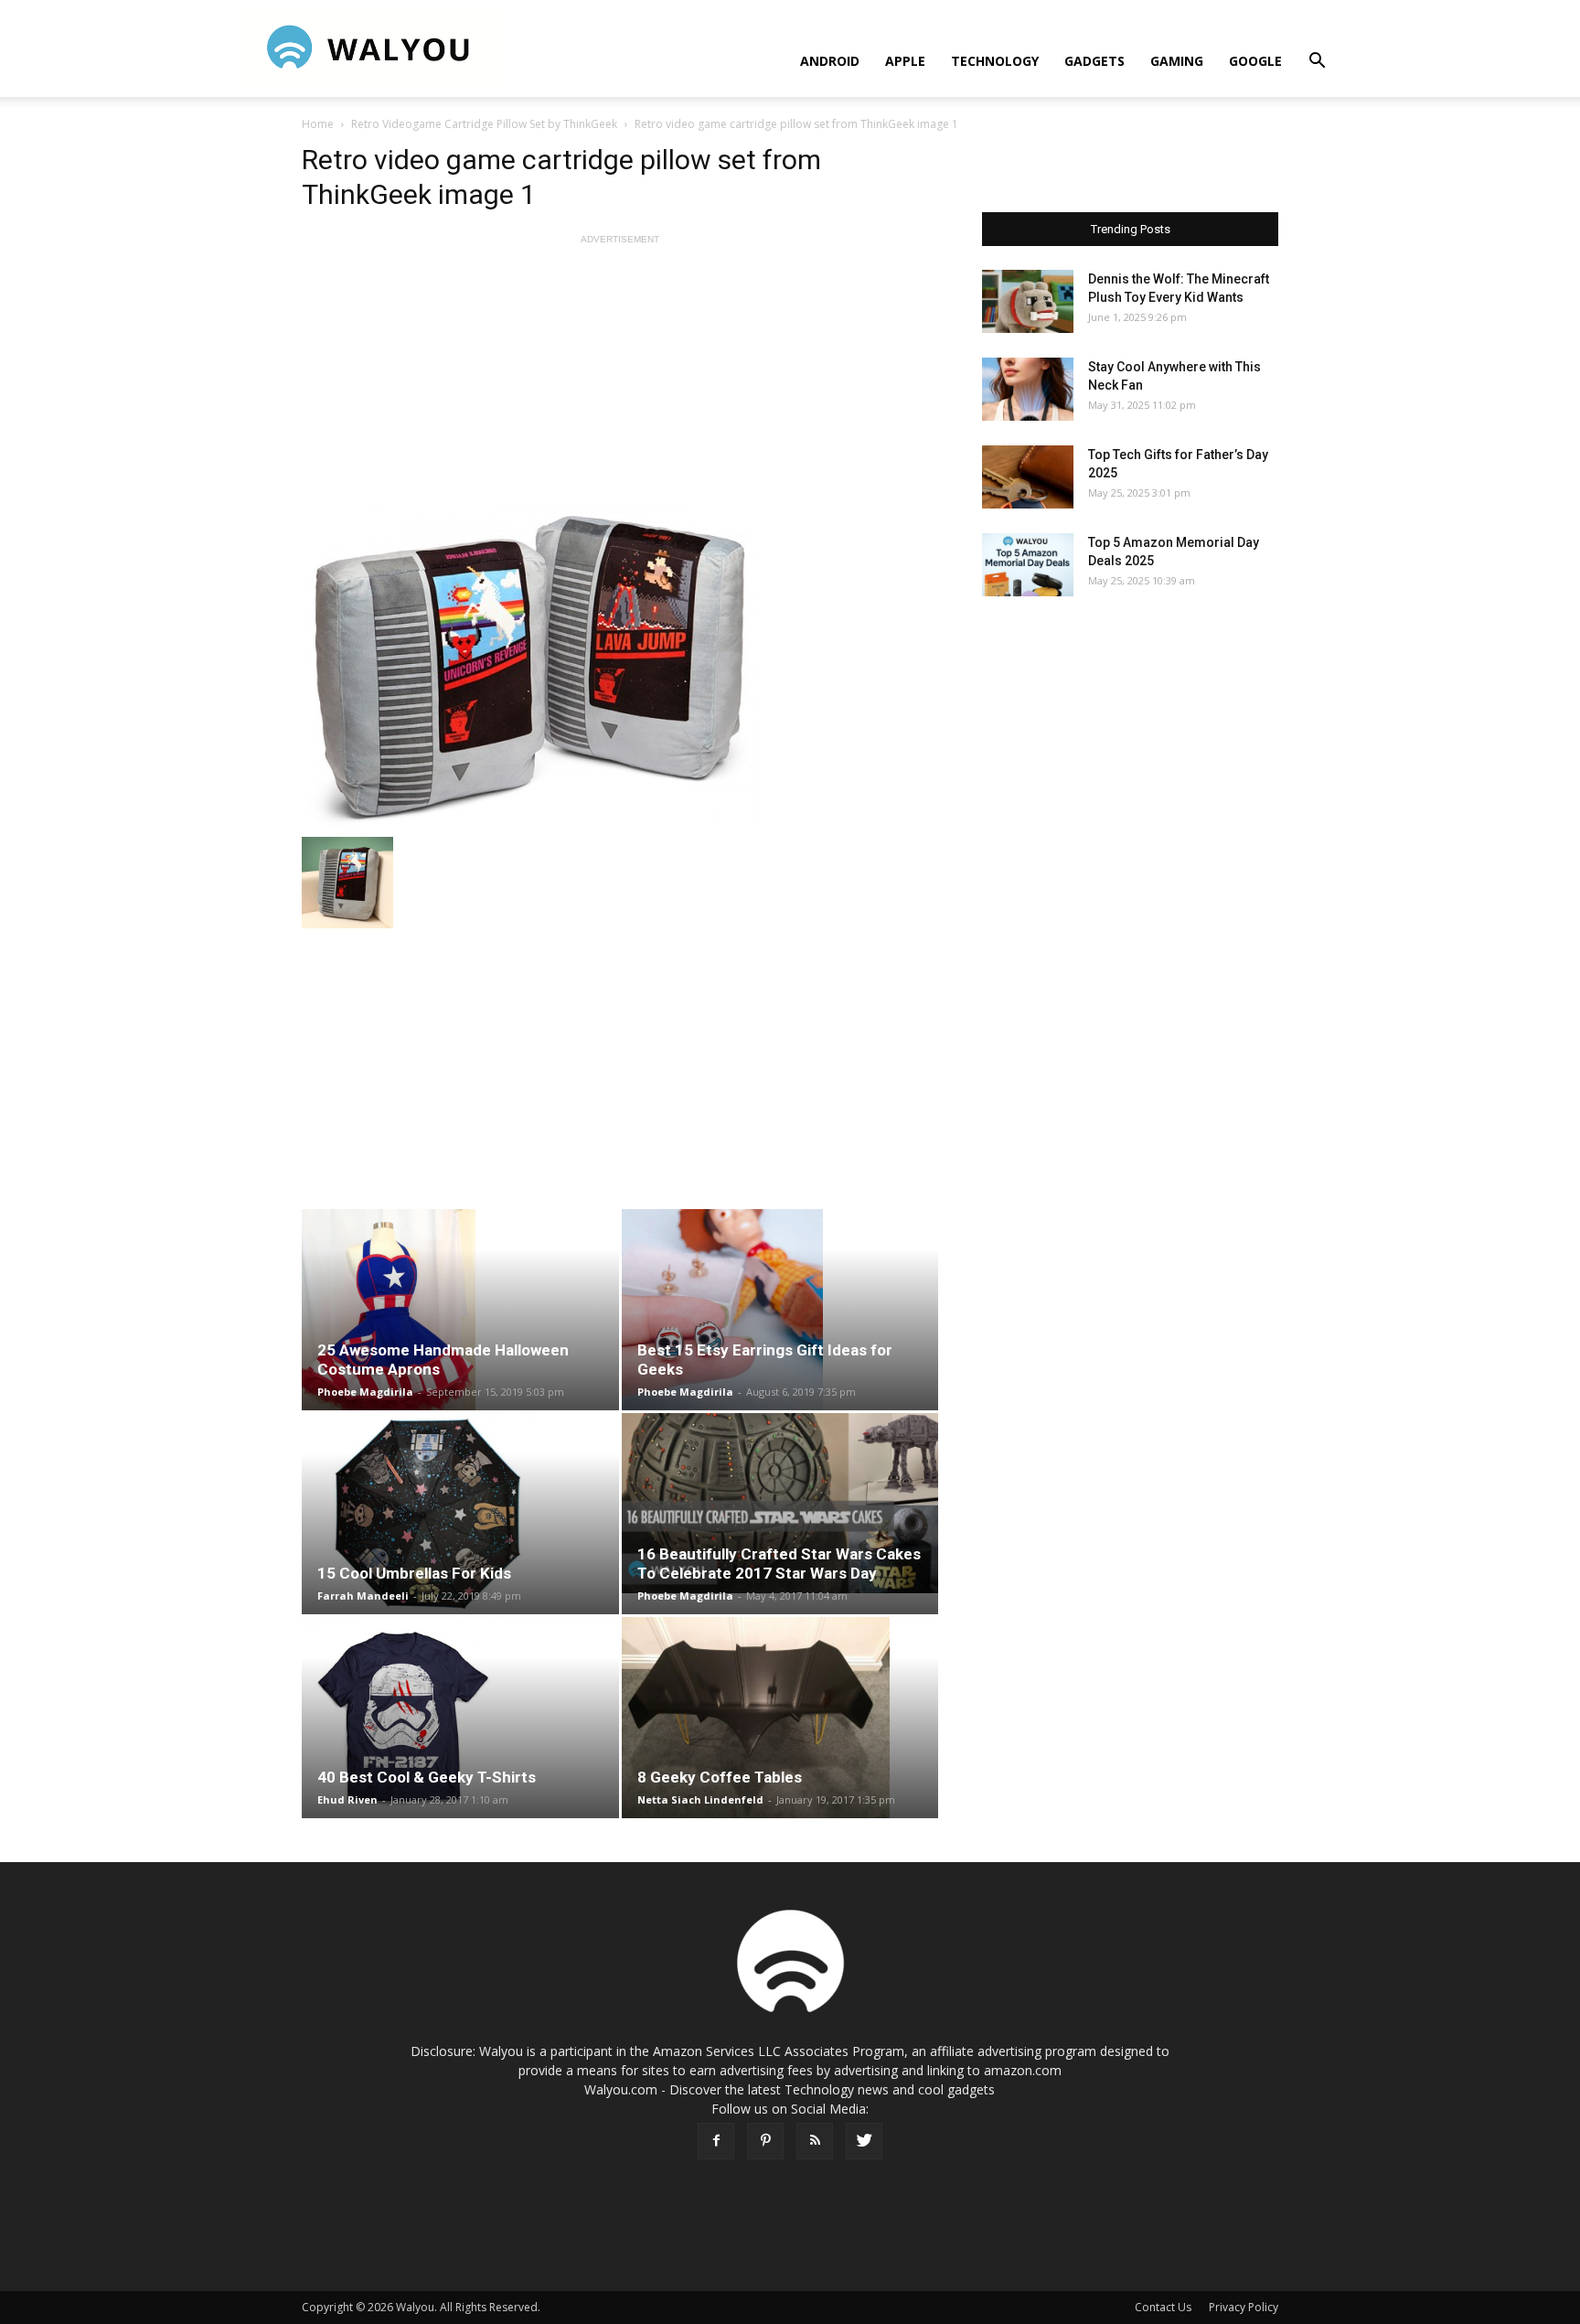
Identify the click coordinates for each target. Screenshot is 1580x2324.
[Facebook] (716, 2141)
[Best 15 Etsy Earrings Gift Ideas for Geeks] (780, 1310)
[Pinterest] (765, 2141)
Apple (905, 61)
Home (318, 124)
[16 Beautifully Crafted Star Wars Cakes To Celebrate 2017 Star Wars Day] (780, 1503)
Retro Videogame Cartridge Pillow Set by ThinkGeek (484, 124)
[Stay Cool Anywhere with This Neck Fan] (1028, 389)
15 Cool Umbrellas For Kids (414, 1573)
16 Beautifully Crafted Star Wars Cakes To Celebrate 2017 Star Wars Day (779, 1564)
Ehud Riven (347, 1799)
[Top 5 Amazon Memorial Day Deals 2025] (1028, 565)
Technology (995, 61)
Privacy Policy (1244, 2307)
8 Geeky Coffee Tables (720, 1777)
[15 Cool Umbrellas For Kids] (460, 1514)
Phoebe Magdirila (365, 1392)
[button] (1317, 63)
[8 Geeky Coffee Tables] (780, 1718)
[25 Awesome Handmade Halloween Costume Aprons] (460, 1310)
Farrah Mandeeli (363, 1596)
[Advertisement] (620, 377)
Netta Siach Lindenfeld (700, 1799)
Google (1255, 61)
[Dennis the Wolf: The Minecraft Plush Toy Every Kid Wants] (1028, 301)
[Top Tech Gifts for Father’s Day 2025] (1028, 477)
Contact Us (1163, 2307)
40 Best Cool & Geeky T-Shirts (427, 1777)
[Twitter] (864, 2141)
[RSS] (815, 2141)
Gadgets (1094, 61)
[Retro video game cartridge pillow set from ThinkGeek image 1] (620, 666)
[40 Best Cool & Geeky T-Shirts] (460, 1718)
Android (830, 61)
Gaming (1177, 61)
